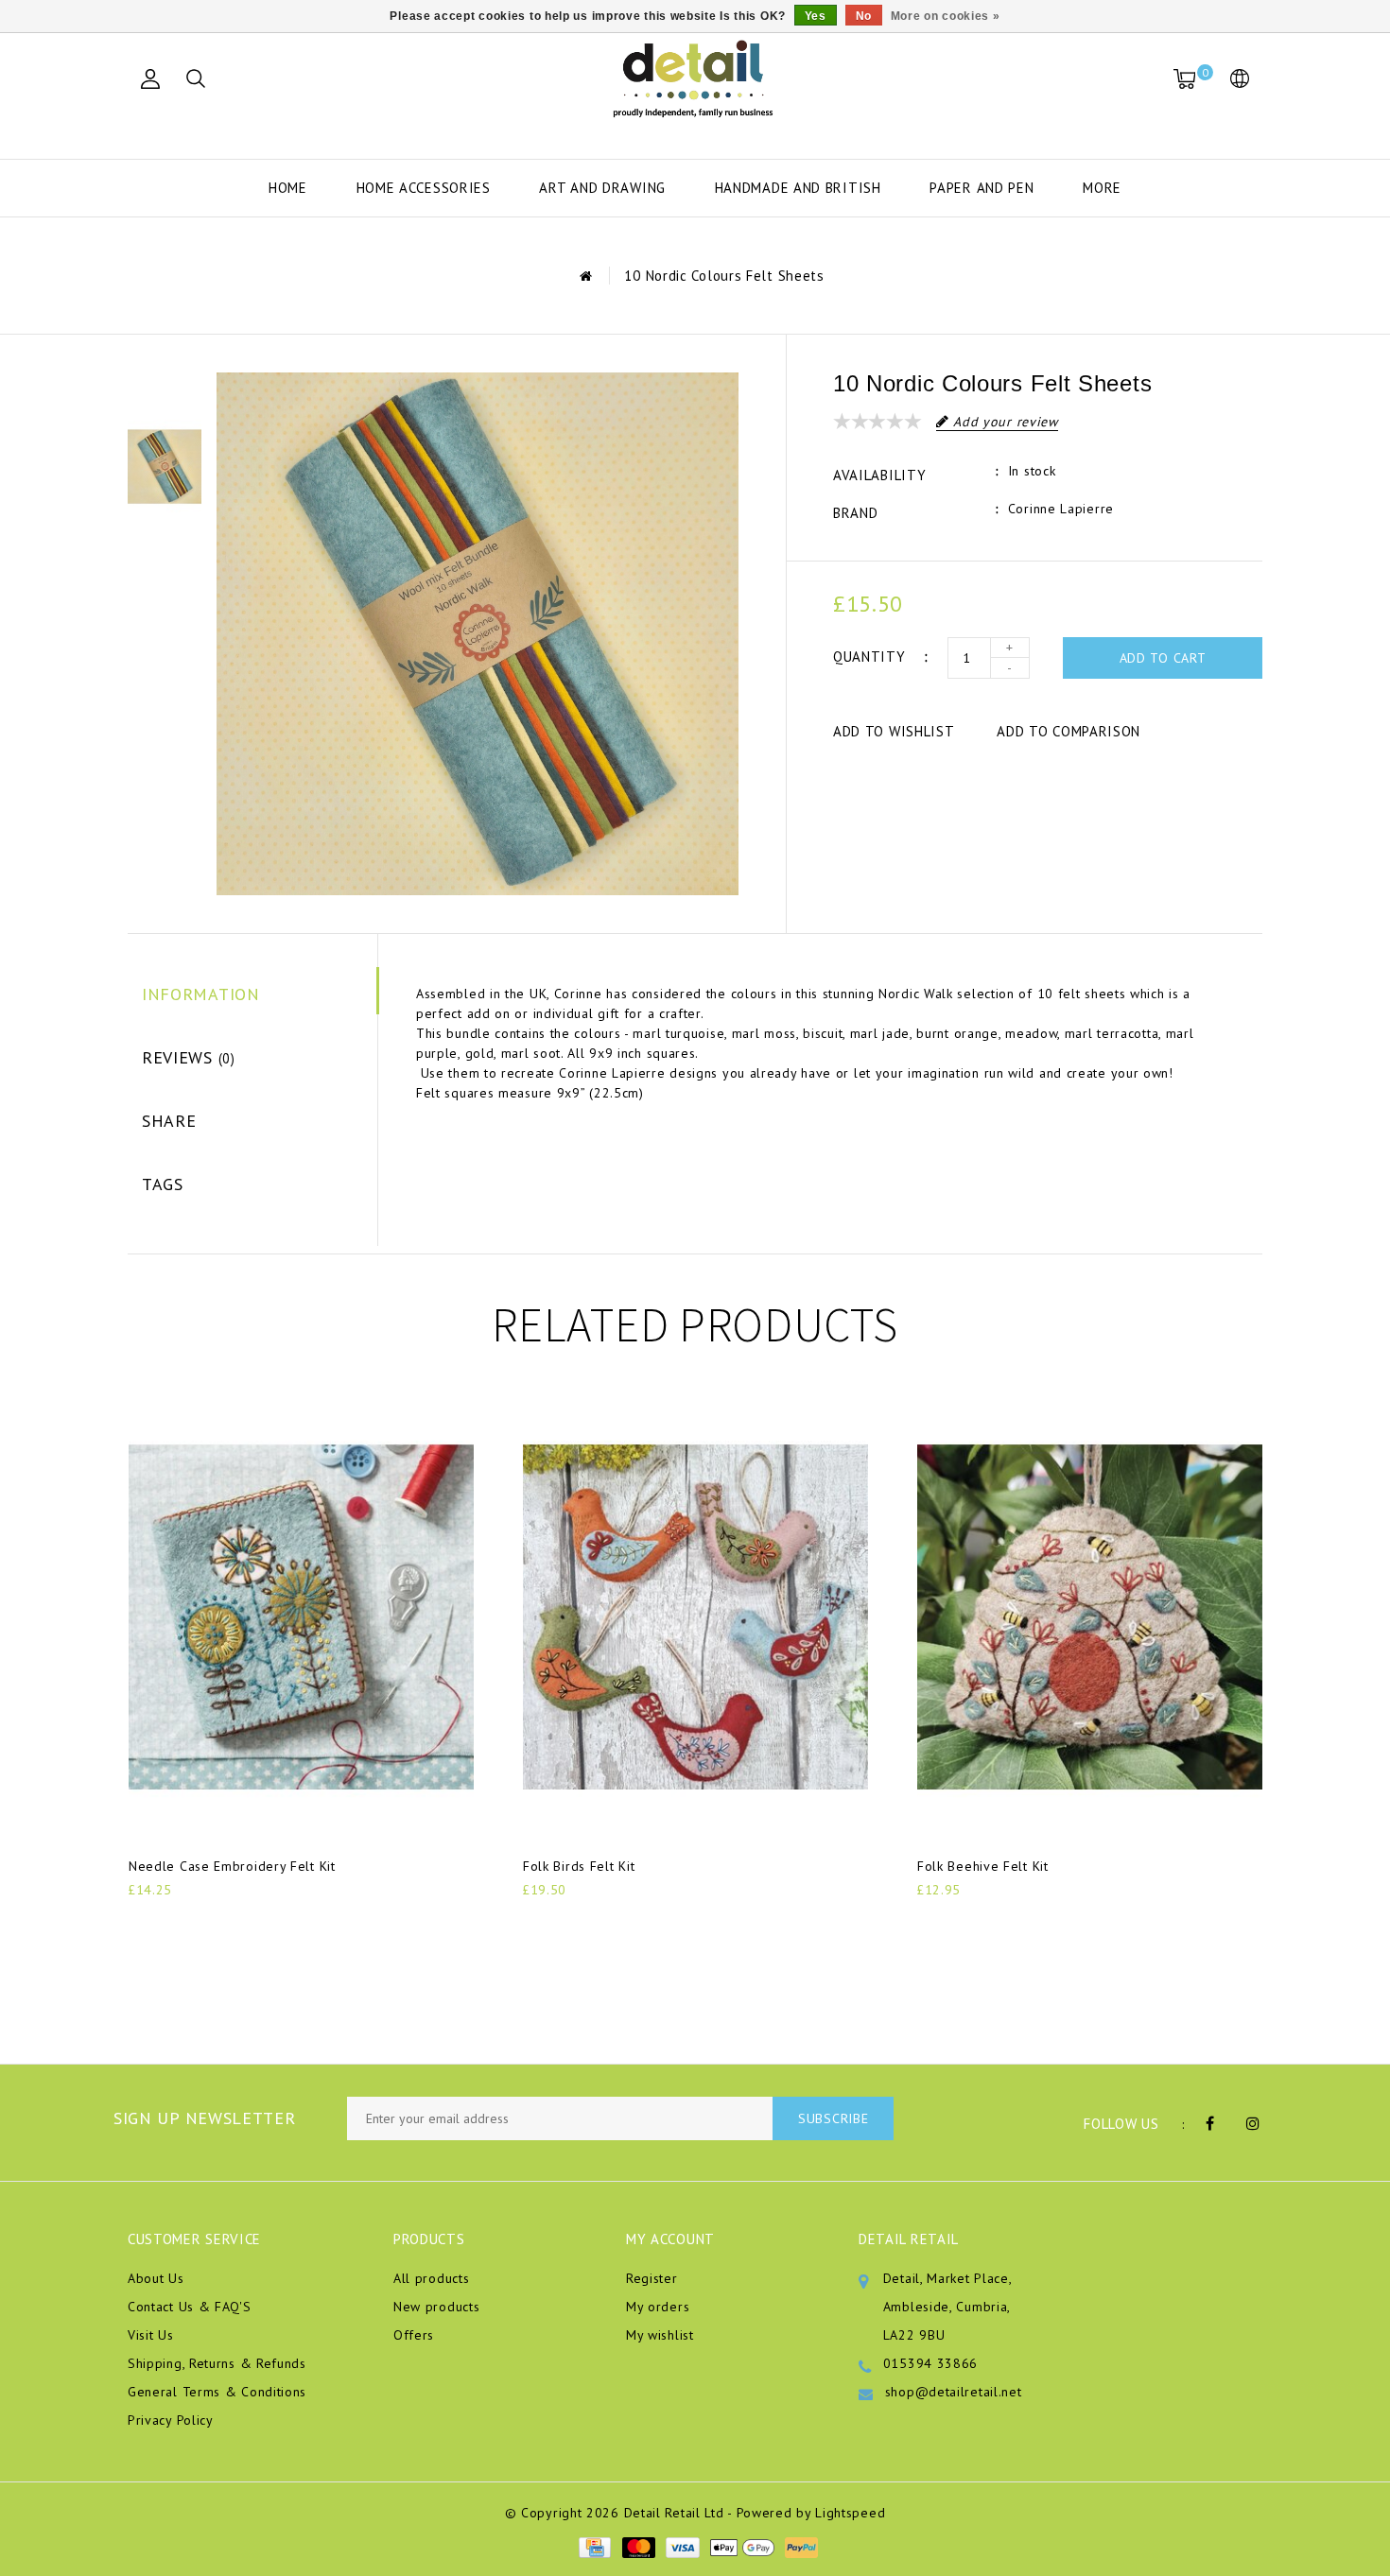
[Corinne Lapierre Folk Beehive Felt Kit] (1090, 1617)
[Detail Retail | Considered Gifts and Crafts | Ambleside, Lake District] (695, 79)
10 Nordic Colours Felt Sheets (724, 276)
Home (288, 188)
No (864, 16)
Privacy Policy (171, 2420)
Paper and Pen (982, 188)
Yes (816, 16)
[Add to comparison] (233, 1921)
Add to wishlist (894, 731)
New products (436, 2307)
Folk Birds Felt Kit (579, 1866)
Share (169, 1121)
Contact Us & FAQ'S (190, 2307)
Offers (414, 2335)
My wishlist (660, 2335)
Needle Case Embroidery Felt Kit (232, 1866)
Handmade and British (798, 188)
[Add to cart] (140, 1921)
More (1102, 188)
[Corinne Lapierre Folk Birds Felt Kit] (695, 1617)
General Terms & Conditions (217, 2392)
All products (431, 2278)
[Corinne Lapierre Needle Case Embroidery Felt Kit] (301, 1617)
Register (652, 2278)
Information (201, 994)
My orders (658, 2307)
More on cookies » (946, 16)
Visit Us (151, 2335)
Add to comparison (1069, 731)
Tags (163, 1184)
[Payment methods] (594, 2546)
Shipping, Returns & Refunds (217, 2363)
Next (165, 547)
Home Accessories (424, 188)
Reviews (189, 1057)
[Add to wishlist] (187, 1922)
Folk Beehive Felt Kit (983, 1866)
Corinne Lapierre (1061, 509)
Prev (165, 387)
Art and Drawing (602, 188)
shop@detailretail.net (954, 2392)
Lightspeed (850, 2513)
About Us (156, 2278)
